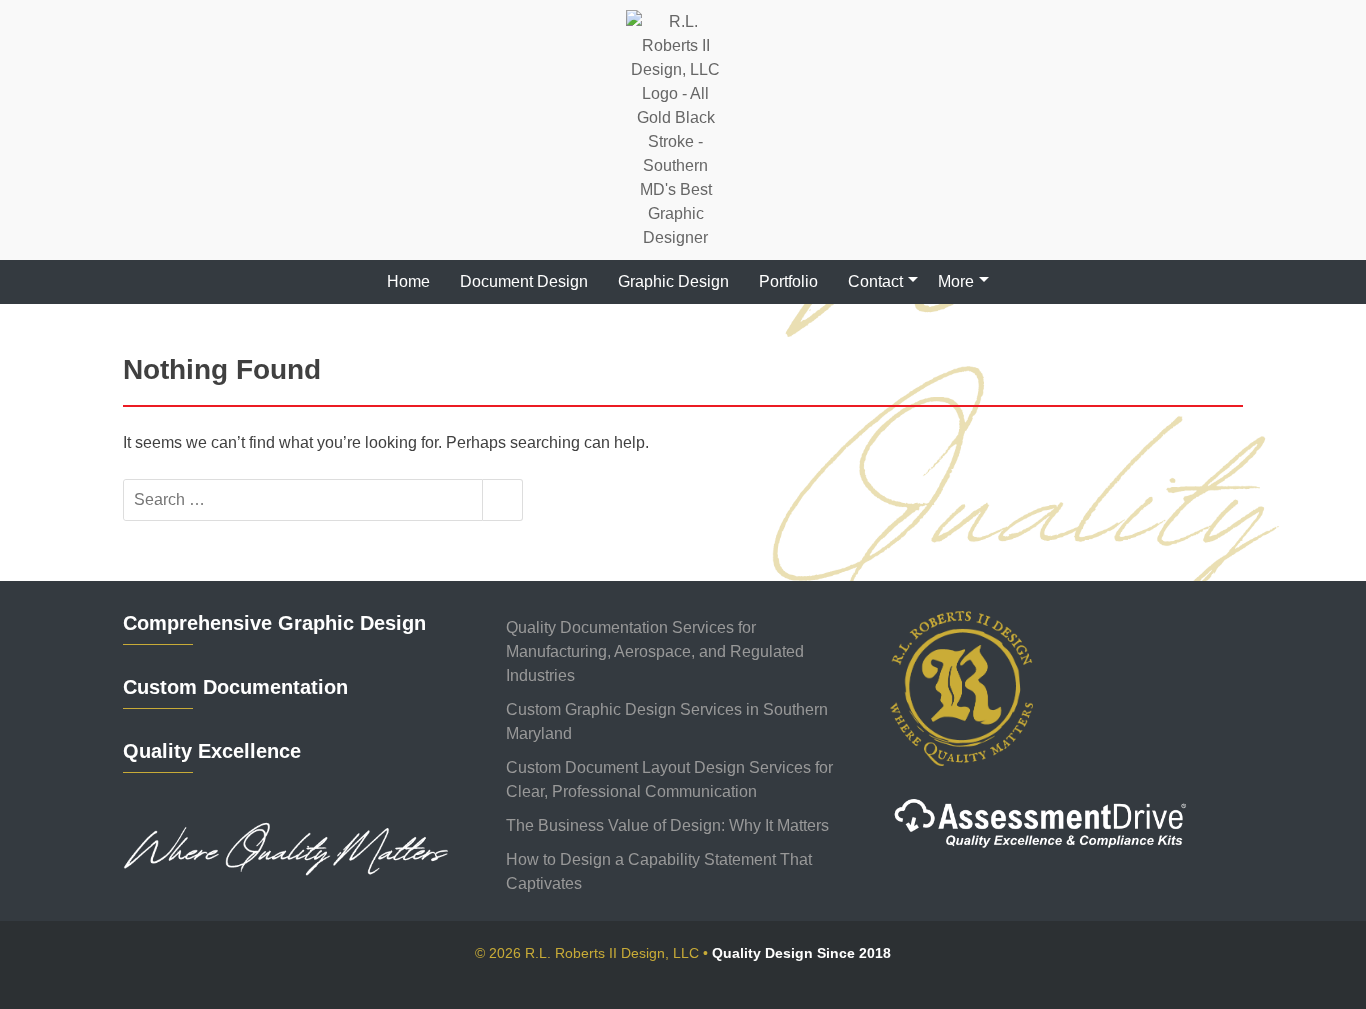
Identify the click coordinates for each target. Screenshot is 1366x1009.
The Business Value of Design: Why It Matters (667, 825)
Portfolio (788, 281)
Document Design (524, 281)
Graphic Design (673, 281)
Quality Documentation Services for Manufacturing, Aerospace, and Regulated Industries (655, 651)
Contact (875, 281)
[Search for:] (303, 500)
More (956, 281)
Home (408, 281)
